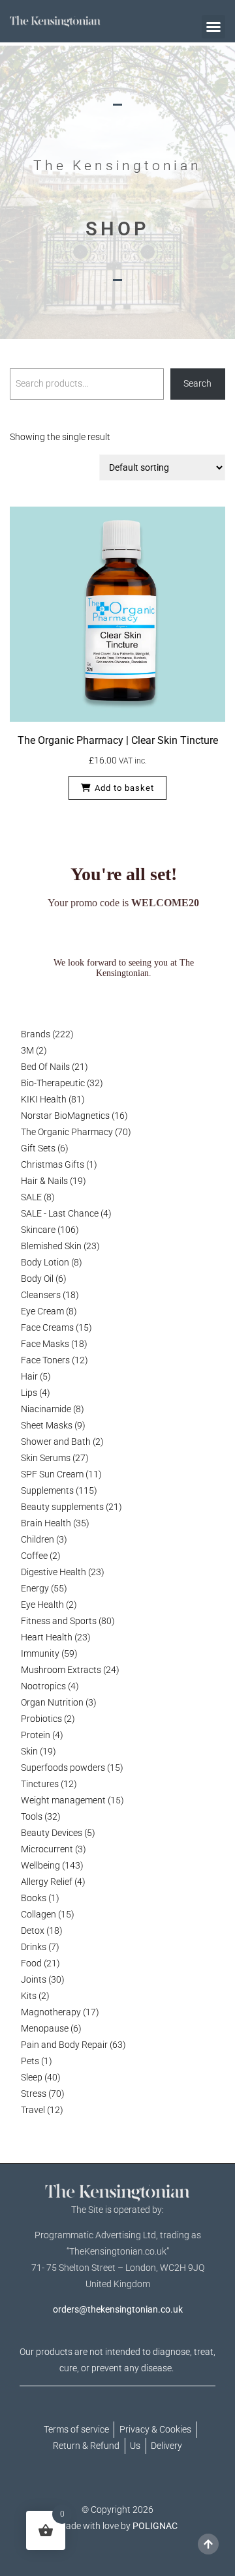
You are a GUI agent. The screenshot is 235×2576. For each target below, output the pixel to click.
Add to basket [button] (124, 788)
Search (197, 383)
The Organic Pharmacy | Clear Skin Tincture (118, 740)
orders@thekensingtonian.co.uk (118, 2309)
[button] (213, 27)
